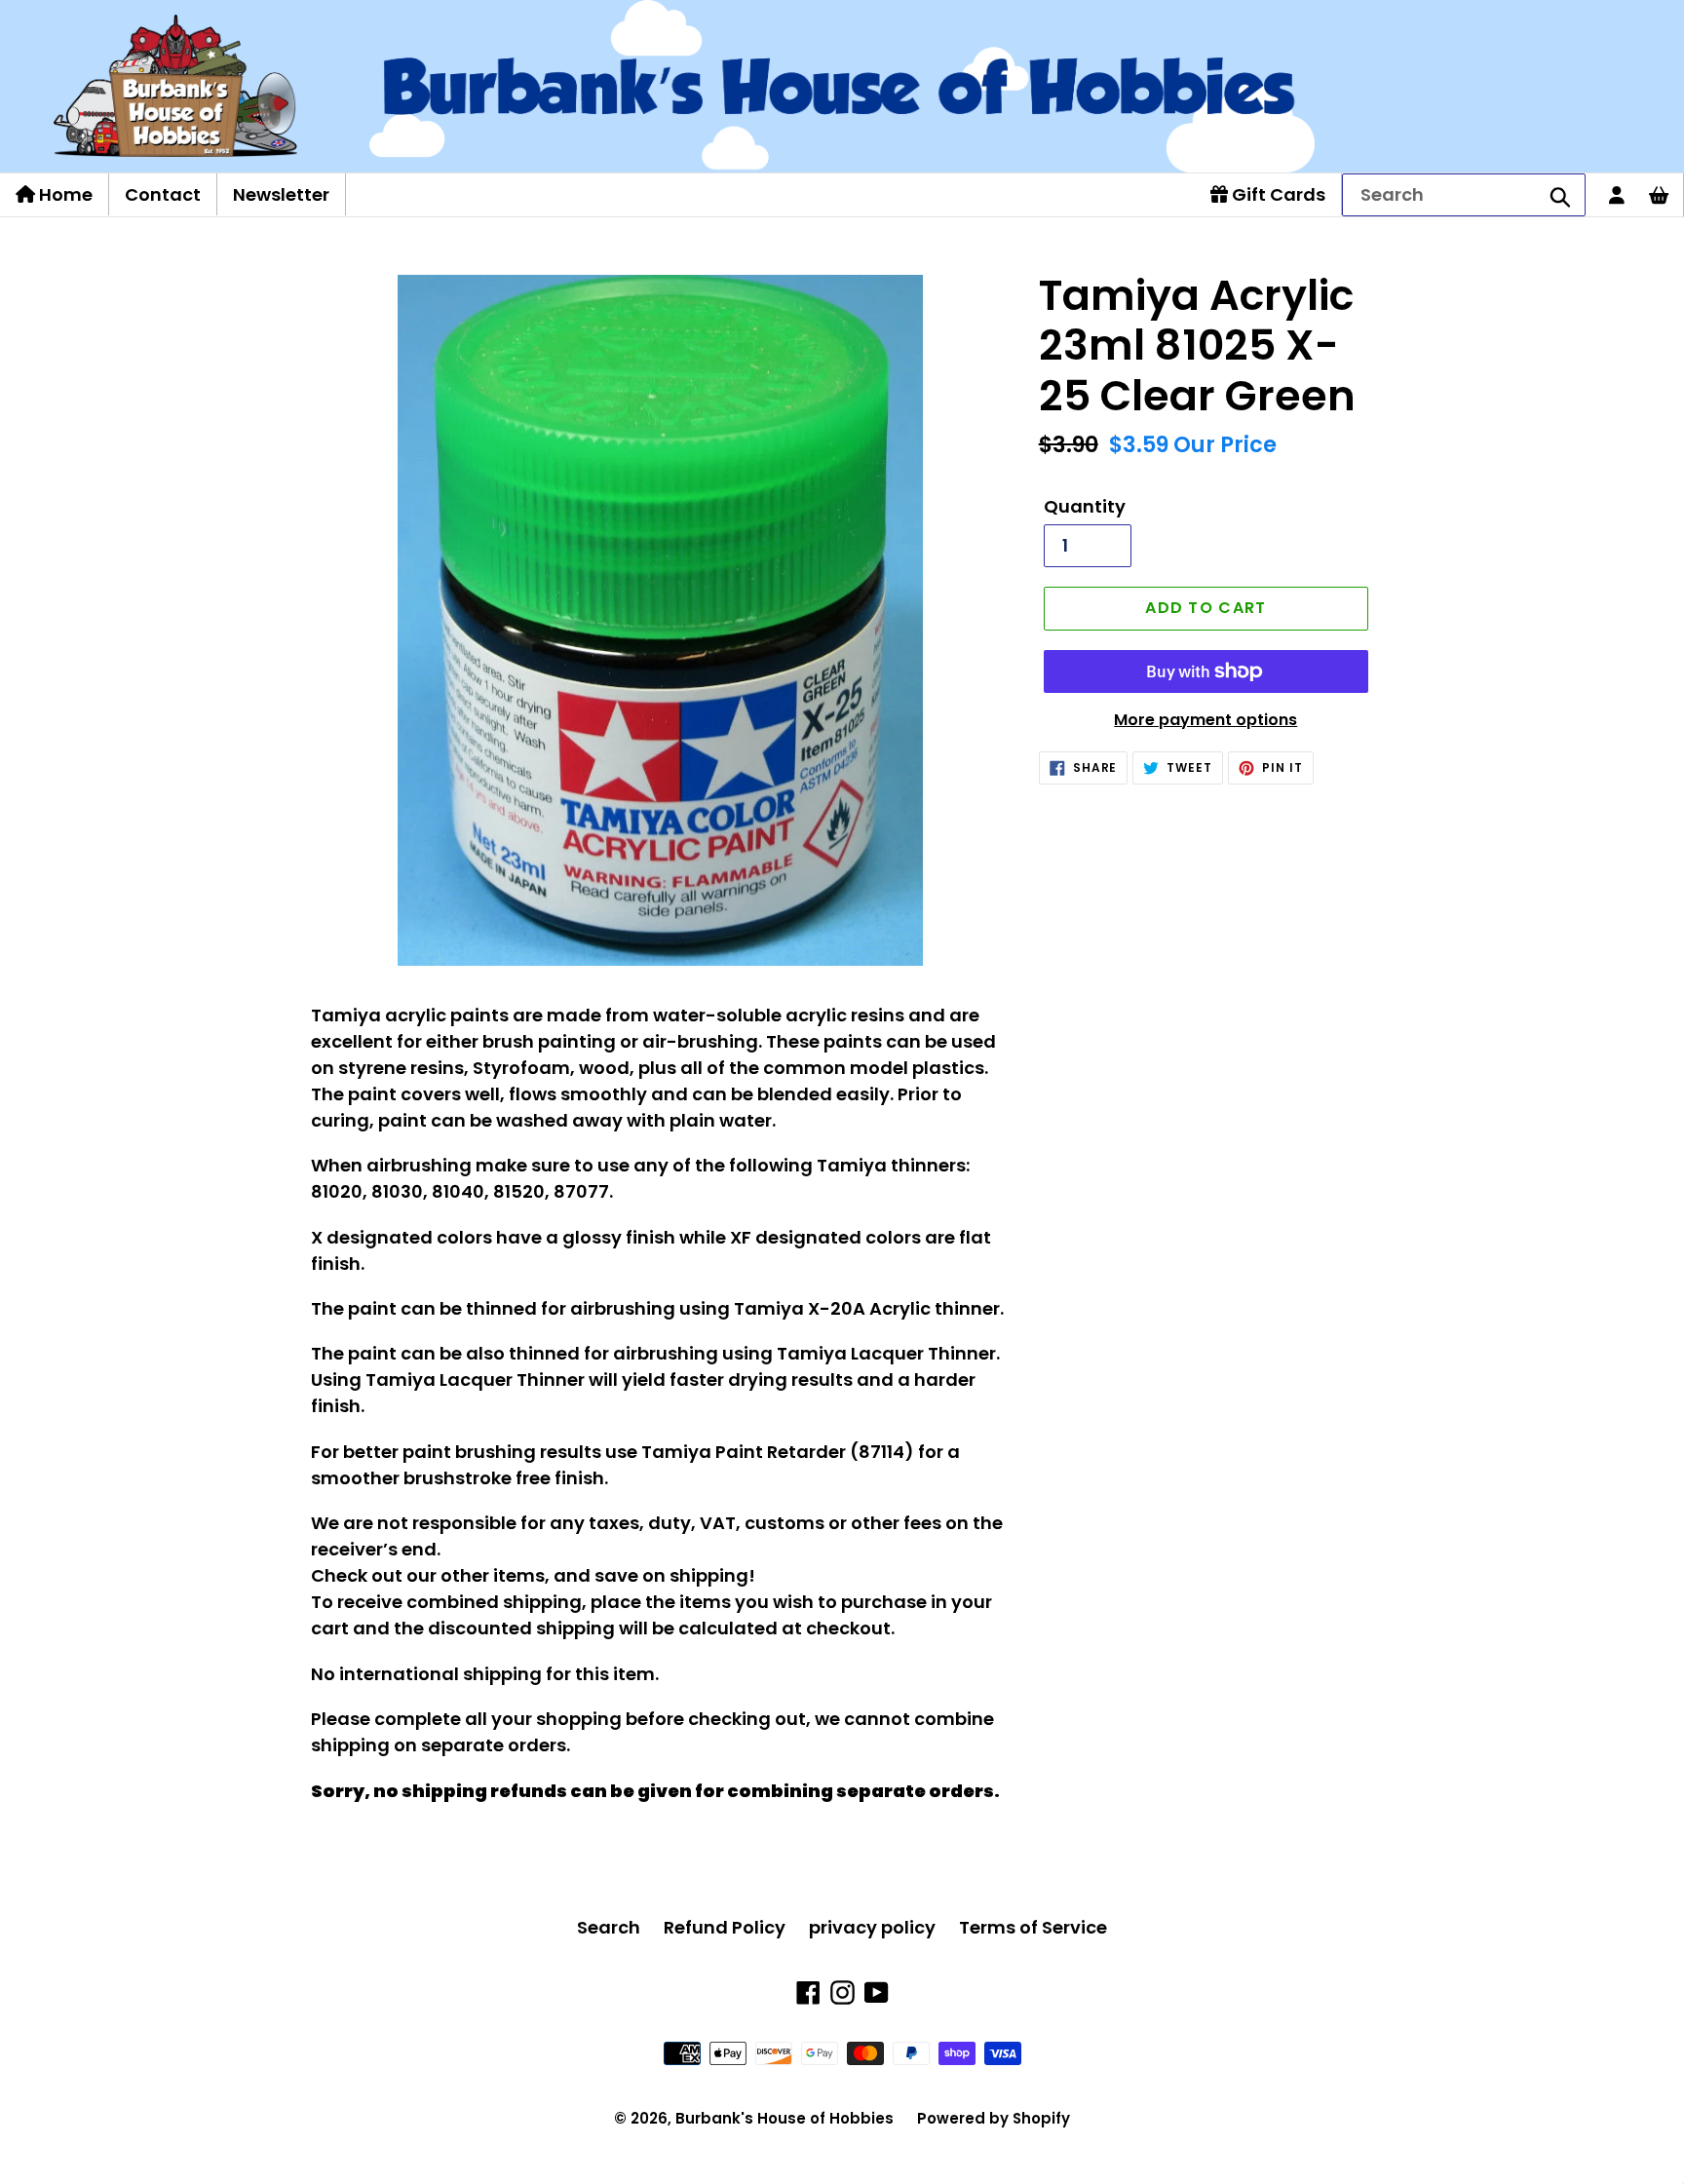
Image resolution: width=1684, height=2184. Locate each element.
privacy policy (872, 1927)
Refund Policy (725, 1927)
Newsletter (281, 194)
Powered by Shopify (994, 2118)
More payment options (1206, 720)
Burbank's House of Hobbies (785, 2118)
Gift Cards (1277, 194)
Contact (163, 194)
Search (609, 1927)
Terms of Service (1033, 1927)
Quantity (1085, 506)
